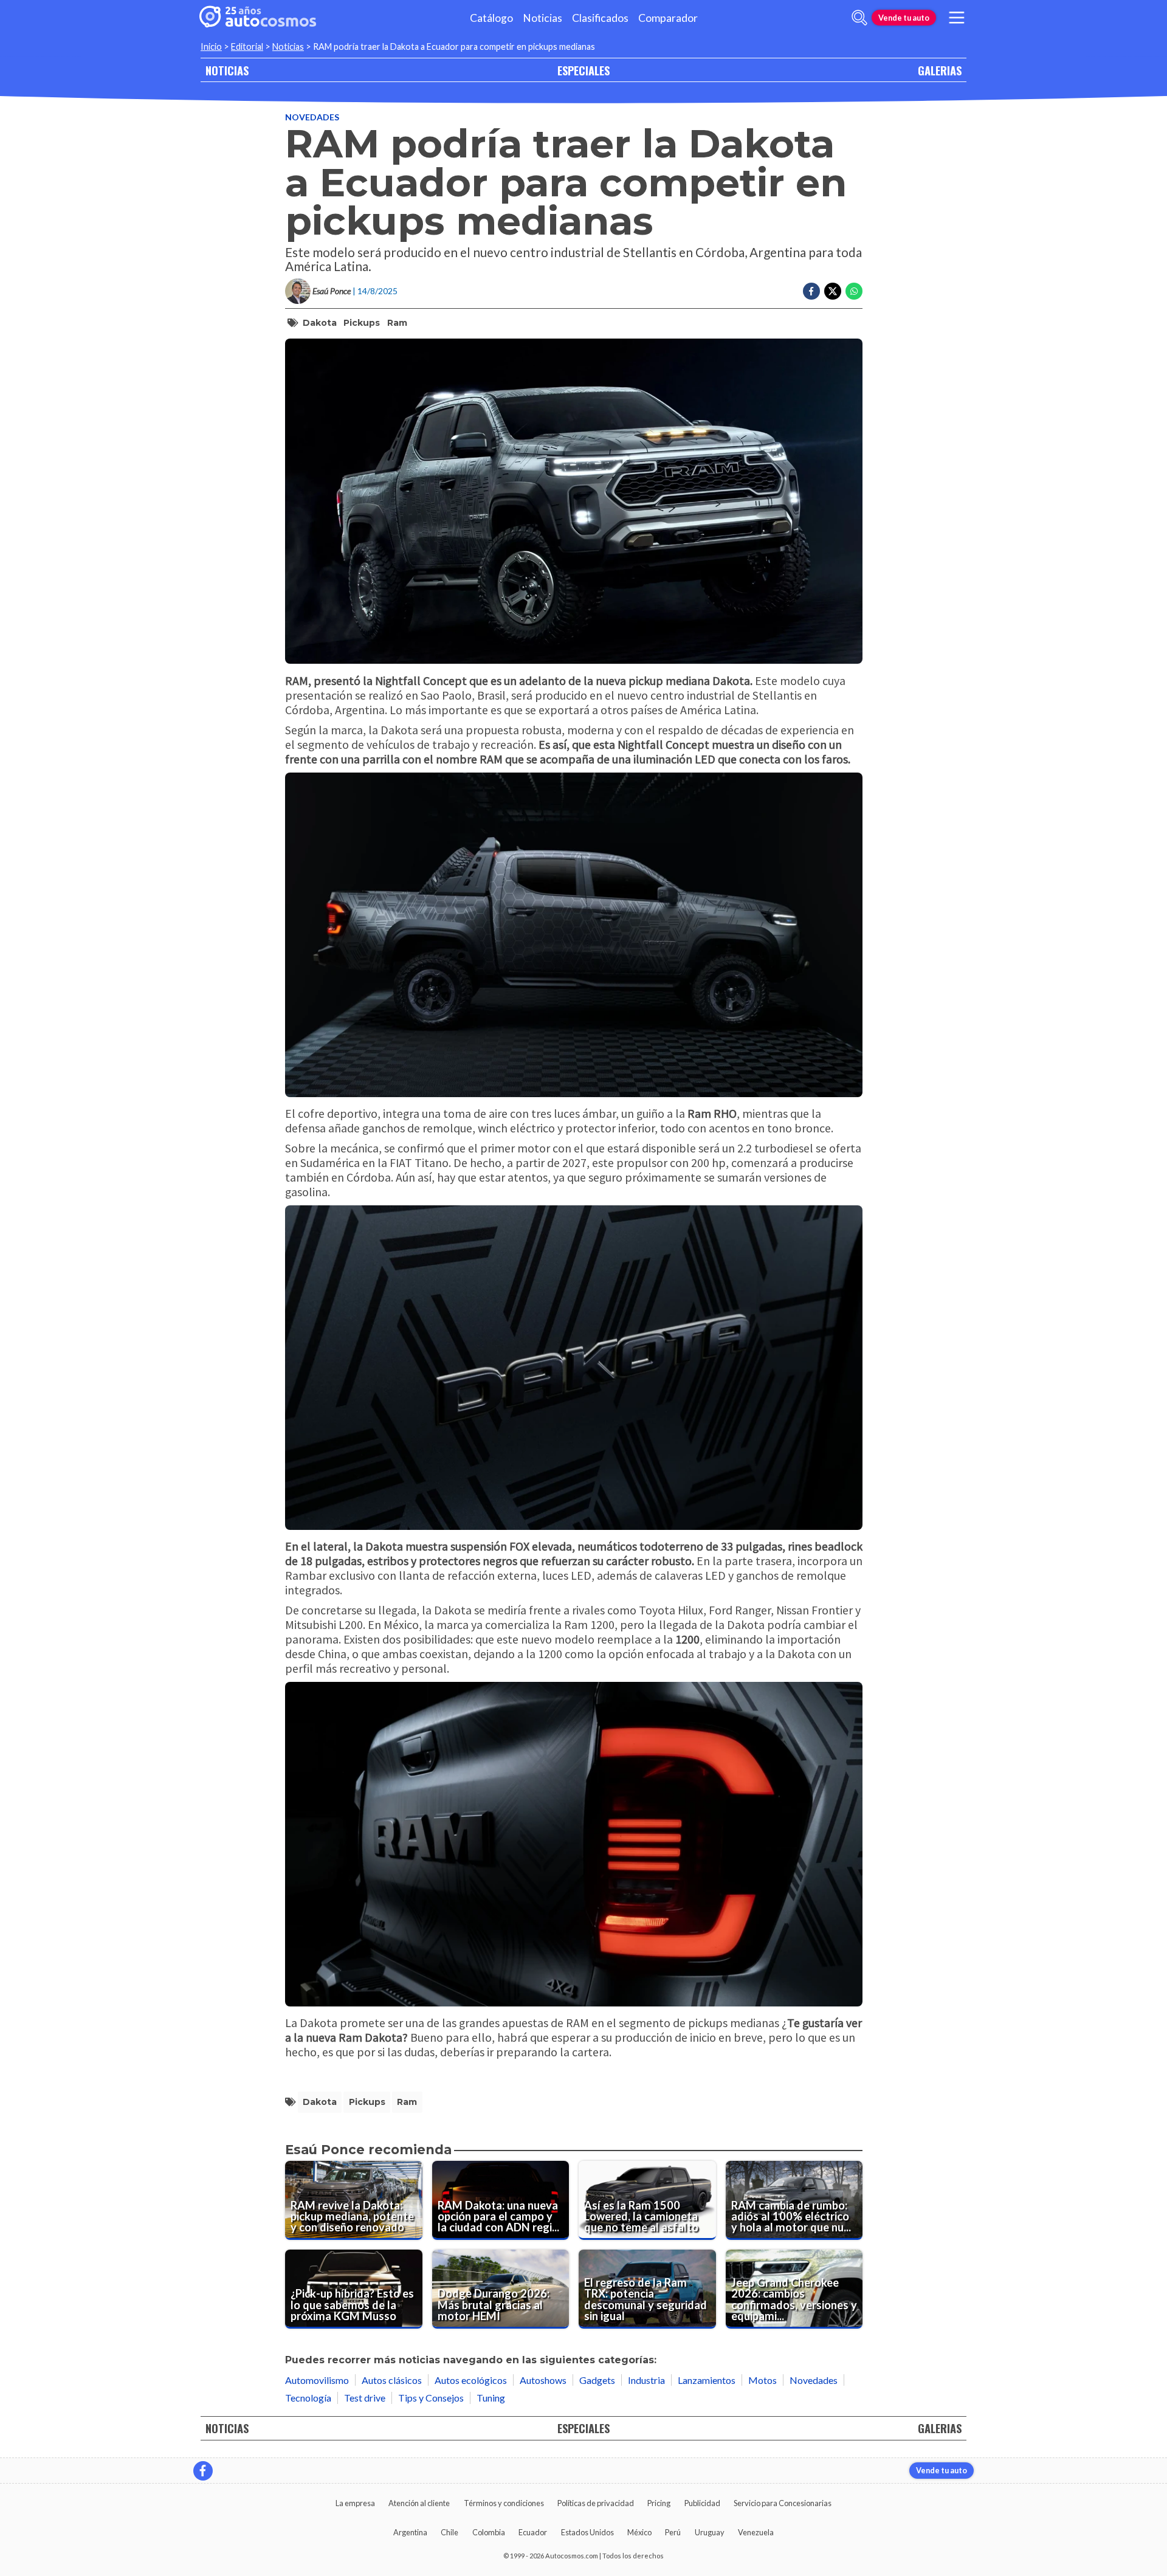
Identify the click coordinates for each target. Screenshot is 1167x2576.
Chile (449, 2532)
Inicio (211, 46)
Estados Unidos (587, 2532)
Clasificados (600, 18)
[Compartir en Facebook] (811, 291)
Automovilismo (317, 2380)
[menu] (957, 18)
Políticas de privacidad (596, 2503)
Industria (646, 2380)
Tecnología (308, 2398)
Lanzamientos (707, 2380)
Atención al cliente (419, 2503)
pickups (362, 323)
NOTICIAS (227, 70)
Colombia (489, 2532)
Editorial (247, 46)
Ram (397, 323)
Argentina (410, 2532)
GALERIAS (940, 70)
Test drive (365, 2398)
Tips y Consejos (431, 2398)
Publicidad (702, 2503)
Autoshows (543, 2380)
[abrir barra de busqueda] (859, 18)
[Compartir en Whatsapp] (854, 291)
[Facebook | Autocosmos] (203, 2471)
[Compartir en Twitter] (833, 291)
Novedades (312, 117)
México (639, 2532)
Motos (763, 2380)
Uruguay (710, 2532)
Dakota (320, 323)
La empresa (355, 2503)
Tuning (491, 2398)
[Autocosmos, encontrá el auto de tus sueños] (258, 18)
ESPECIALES (583, 70)
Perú (673, 2532)
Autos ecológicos (471, 2380)
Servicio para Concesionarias (783, 2503)
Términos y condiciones (504, 2503)
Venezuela (756, 2532)
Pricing (659, 2503)
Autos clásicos (392, 2380)
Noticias (542, 18)
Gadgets (597, 2380)
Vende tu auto (904, 18)
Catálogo (491, 18)
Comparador (668, 18)
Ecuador (533, 2532)
